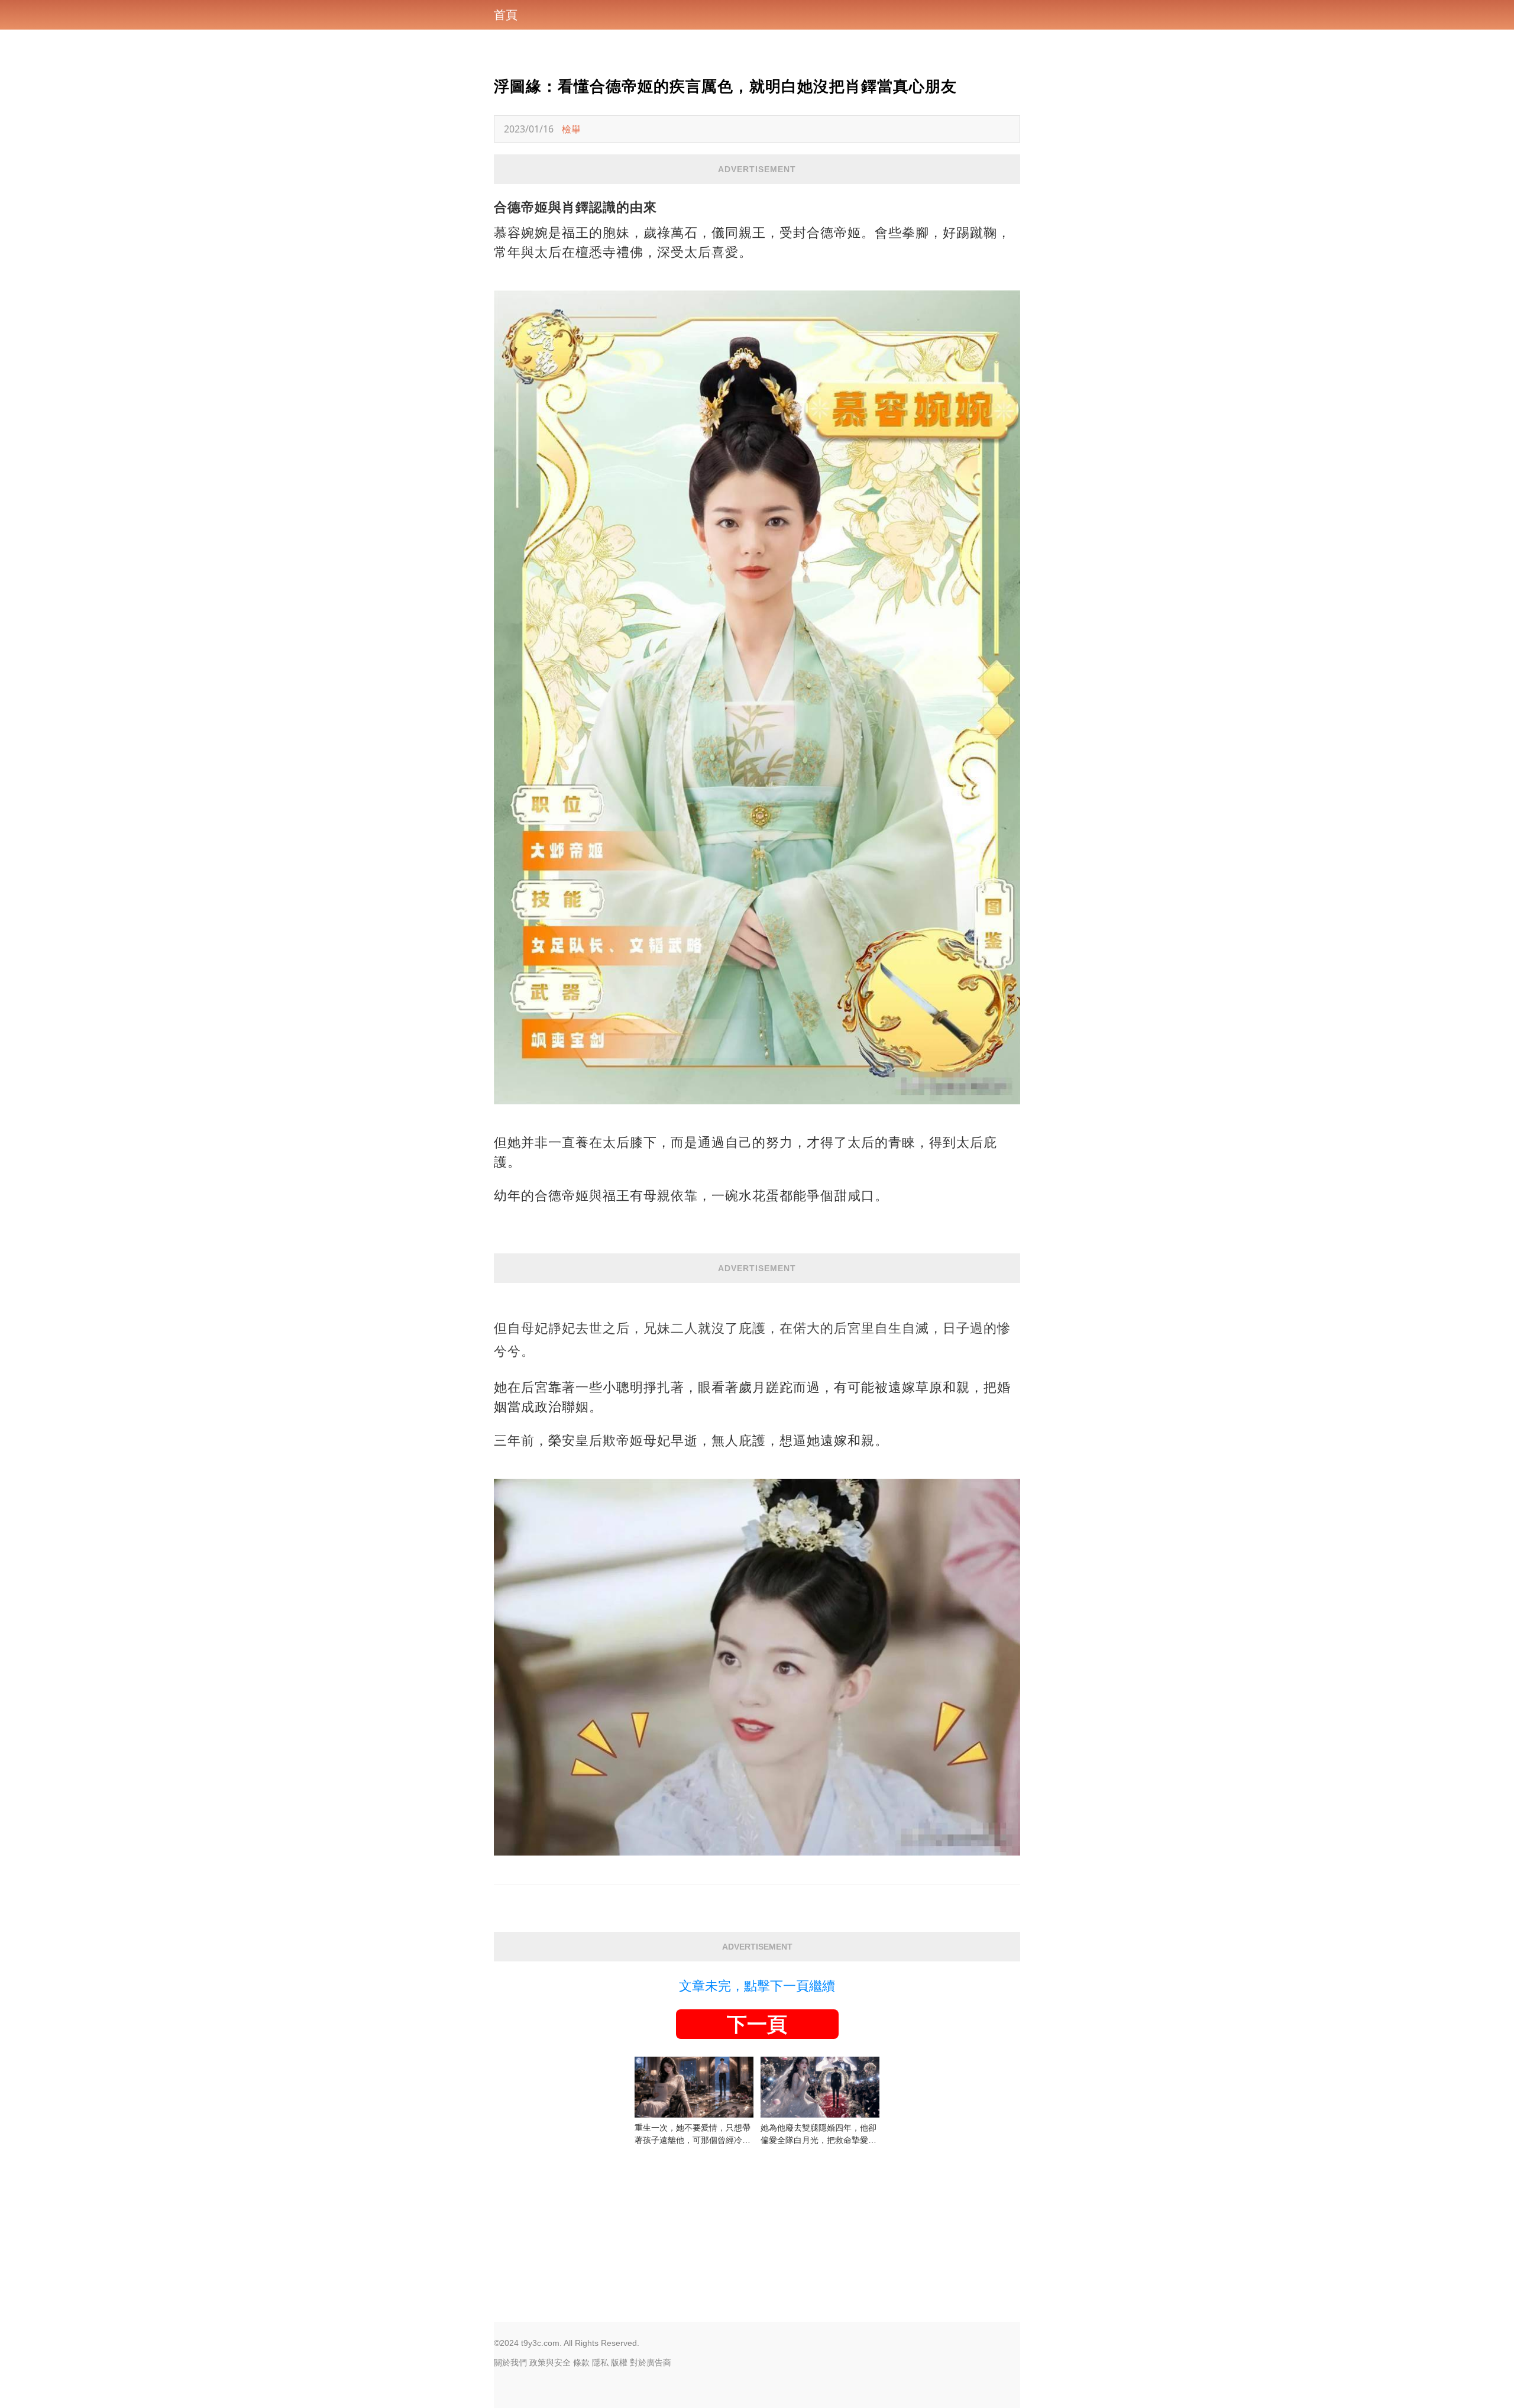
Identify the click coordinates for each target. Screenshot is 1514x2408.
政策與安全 (550, 2362)
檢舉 (571, 129)
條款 (581, 2362)
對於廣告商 (651, 2362)
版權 (619, 2362)
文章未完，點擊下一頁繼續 (757, 1986)
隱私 (600, 2362)
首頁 (506, 15)
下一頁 (757, 2024)
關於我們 (510, 2362)
